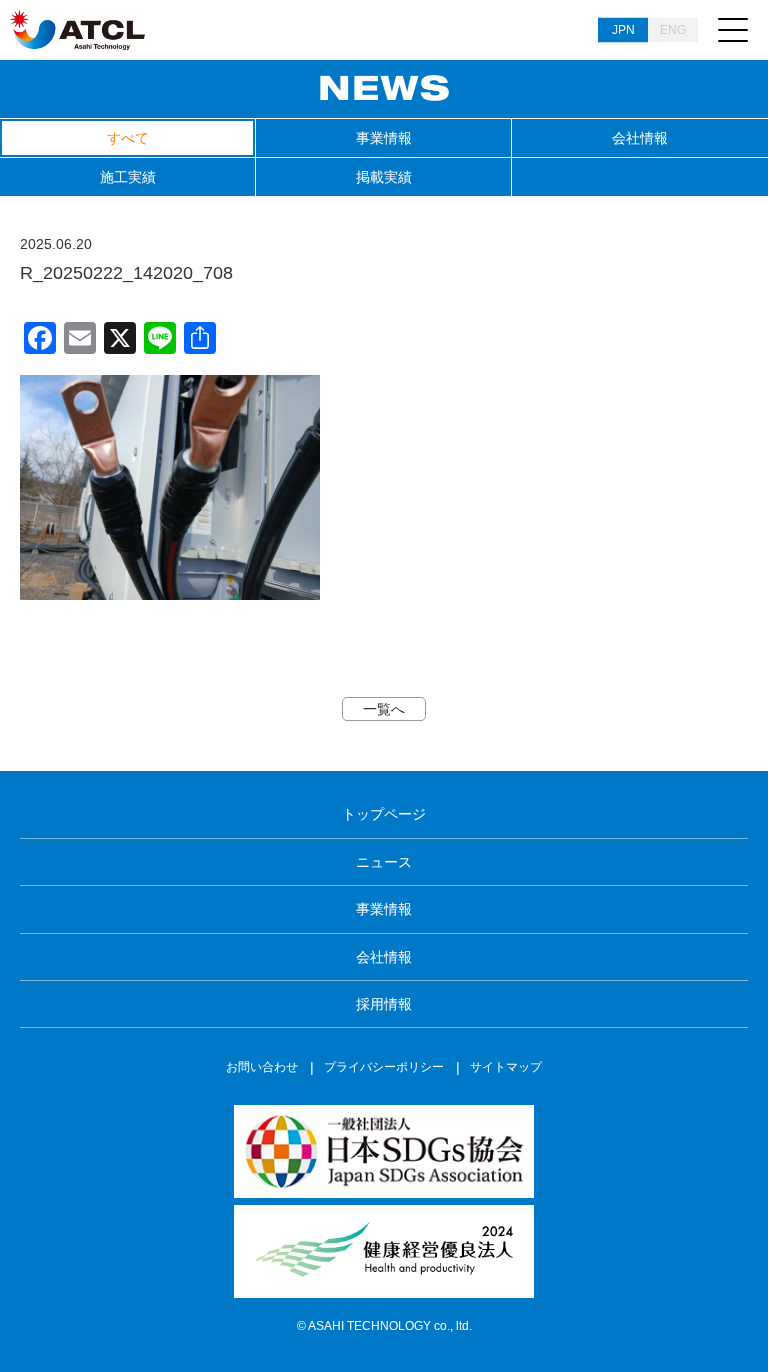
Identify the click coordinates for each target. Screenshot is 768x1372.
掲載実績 (384, 177)
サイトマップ (506, 1067)
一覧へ (384, 709)
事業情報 (384, 138)
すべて (128, 138)
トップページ (384, 814)
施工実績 (128, 177)
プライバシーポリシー (384, 1067)
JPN (623, 30)
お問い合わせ (262, 1067)
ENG (673, 30)
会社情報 (640, 138)
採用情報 (384, 1004)
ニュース (384, 862)
